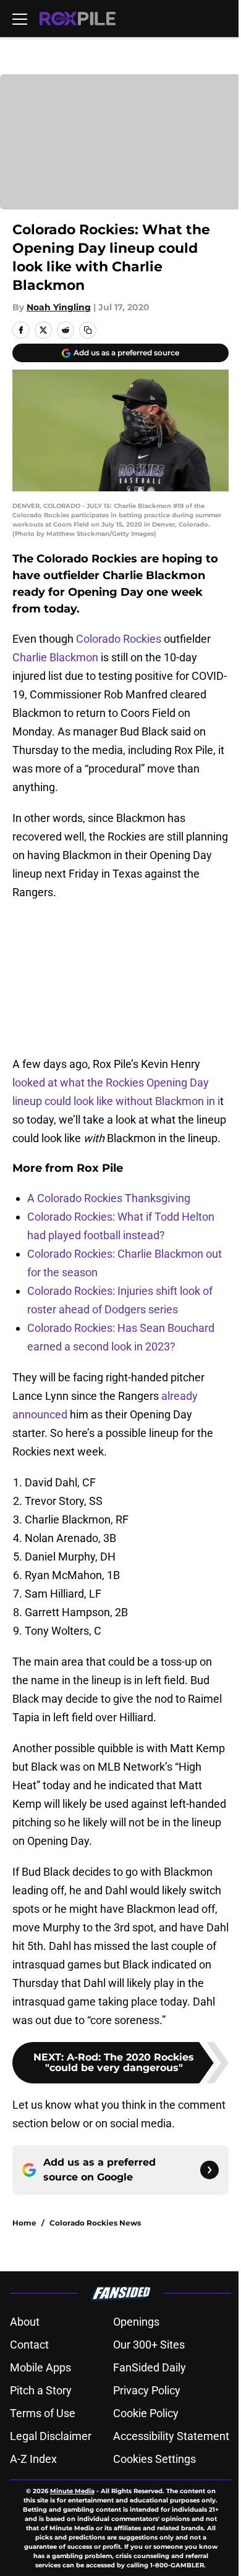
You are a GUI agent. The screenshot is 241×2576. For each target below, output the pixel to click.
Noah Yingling (59, 307)
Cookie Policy (146, 2413)
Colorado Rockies (119, 639)
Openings (136, 2322)
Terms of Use (43, 2413)
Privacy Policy (147, 2390)
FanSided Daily (150, 2367)
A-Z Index (33, 2459)
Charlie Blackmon (55, 657)
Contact (29, 2345)
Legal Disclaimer (51, 2436)
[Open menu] (20, 19)
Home (24, 2223)
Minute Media (72, 2491)
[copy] (88, 330)
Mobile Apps (40, 2367)
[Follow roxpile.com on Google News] (209, 2170)
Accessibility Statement (171, 2436)
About (25, 2322)
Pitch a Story (41, 2390)
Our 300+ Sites (149, 2345)
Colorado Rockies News (95, 2223)
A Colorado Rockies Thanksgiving (109, 1198)
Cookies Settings (154, 2459)
